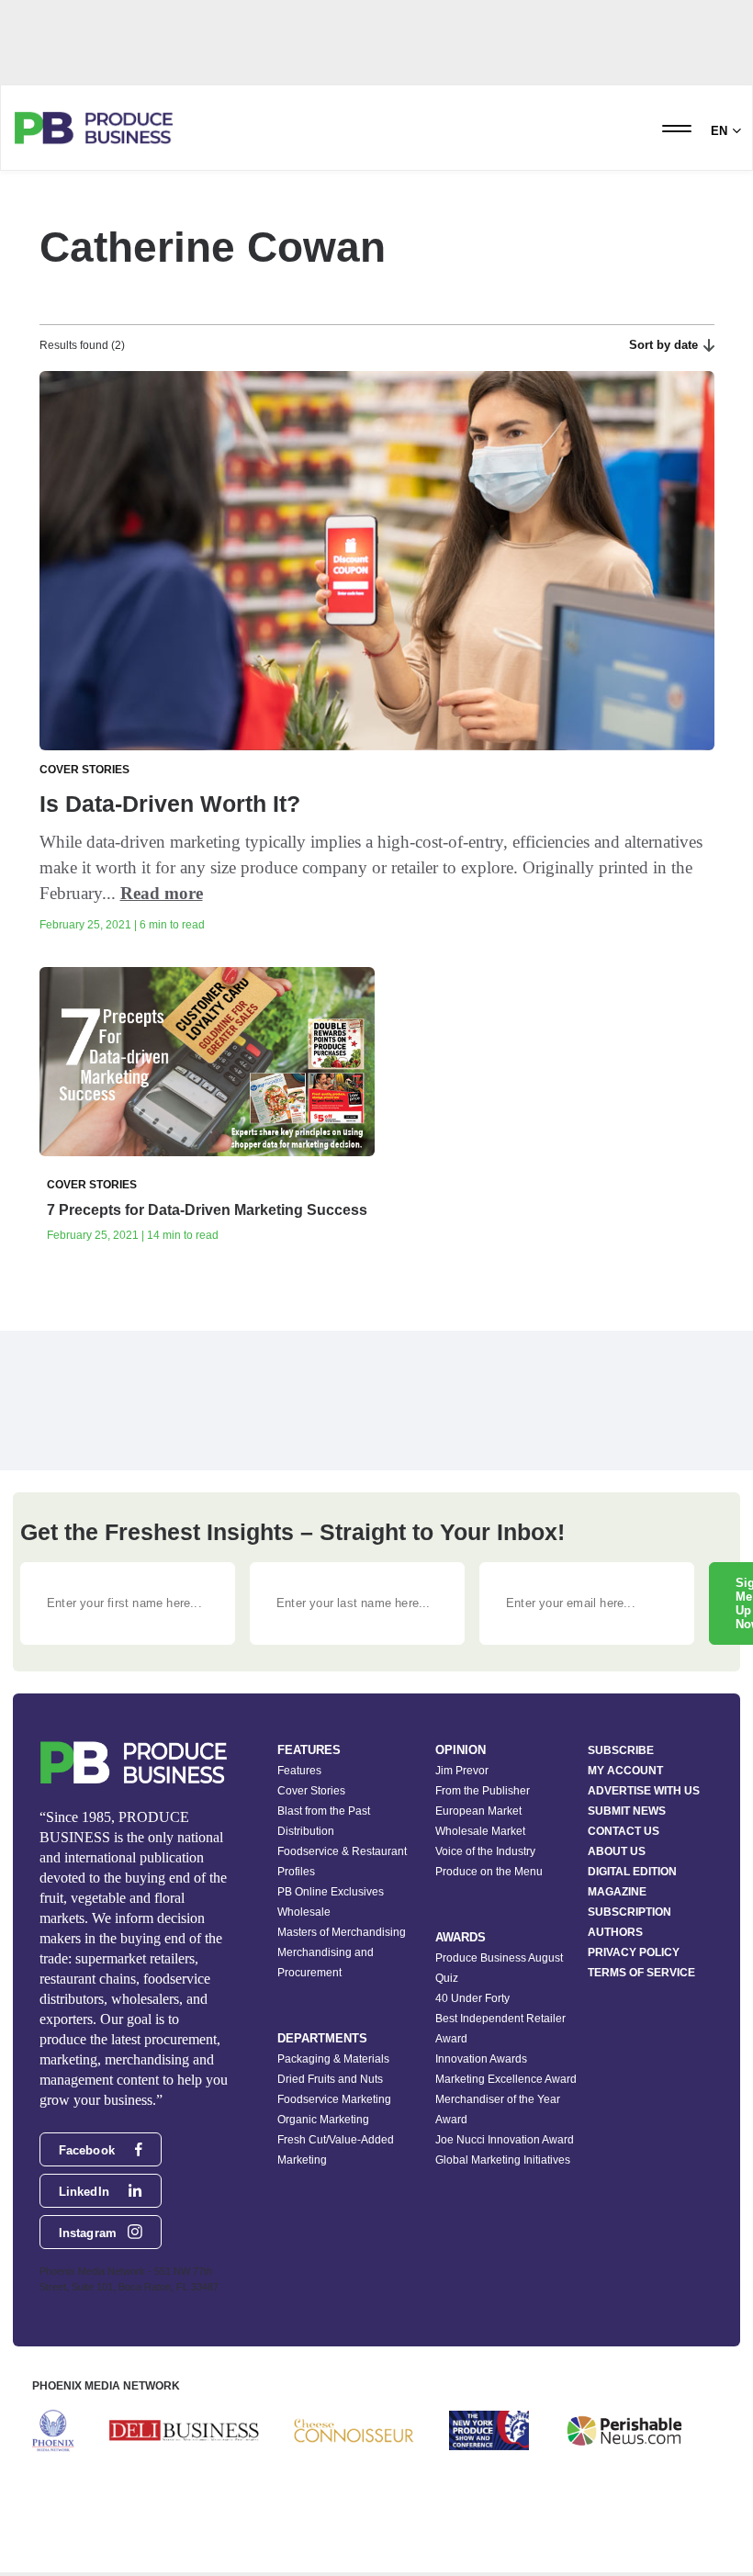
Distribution (306, 1831)
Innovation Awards (481, 2059)
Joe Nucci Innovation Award (505, 2140)
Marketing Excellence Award (506, 2079)
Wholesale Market (480, 1831)
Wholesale (304, 1912)
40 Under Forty (472, 1998)
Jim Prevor (462, 1771)
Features (299, 1771)
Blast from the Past (324, 1811)
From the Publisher (483, 1791)
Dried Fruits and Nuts (330, 2079)
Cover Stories (311, 1791)
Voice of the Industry (485, 1851)
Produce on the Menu (489, 1872)
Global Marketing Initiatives (503, 2160)
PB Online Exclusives (331, 1892)
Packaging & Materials (333, 2059)
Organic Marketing (323, 2120)
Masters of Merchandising (342, 1932)
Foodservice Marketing (334, 2099)
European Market (478, 1811)
